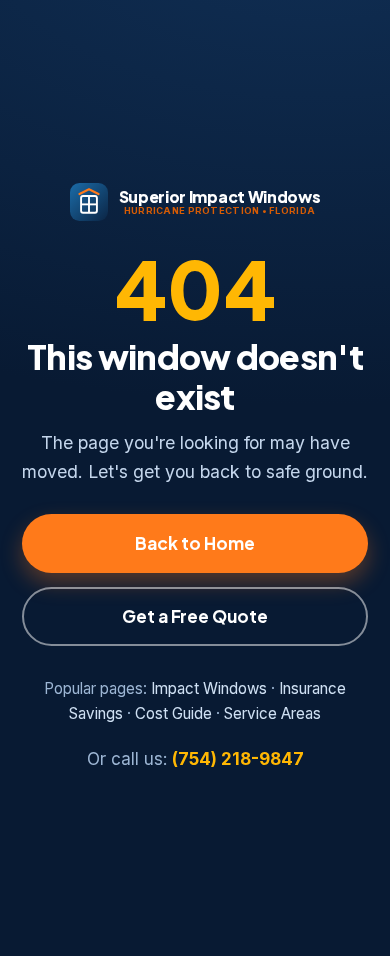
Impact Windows (209, 688)
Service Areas (272, 713)
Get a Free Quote (195, 616)
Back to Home (195, 543)
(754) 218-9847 (238, 759)
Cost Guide (173, 713)
